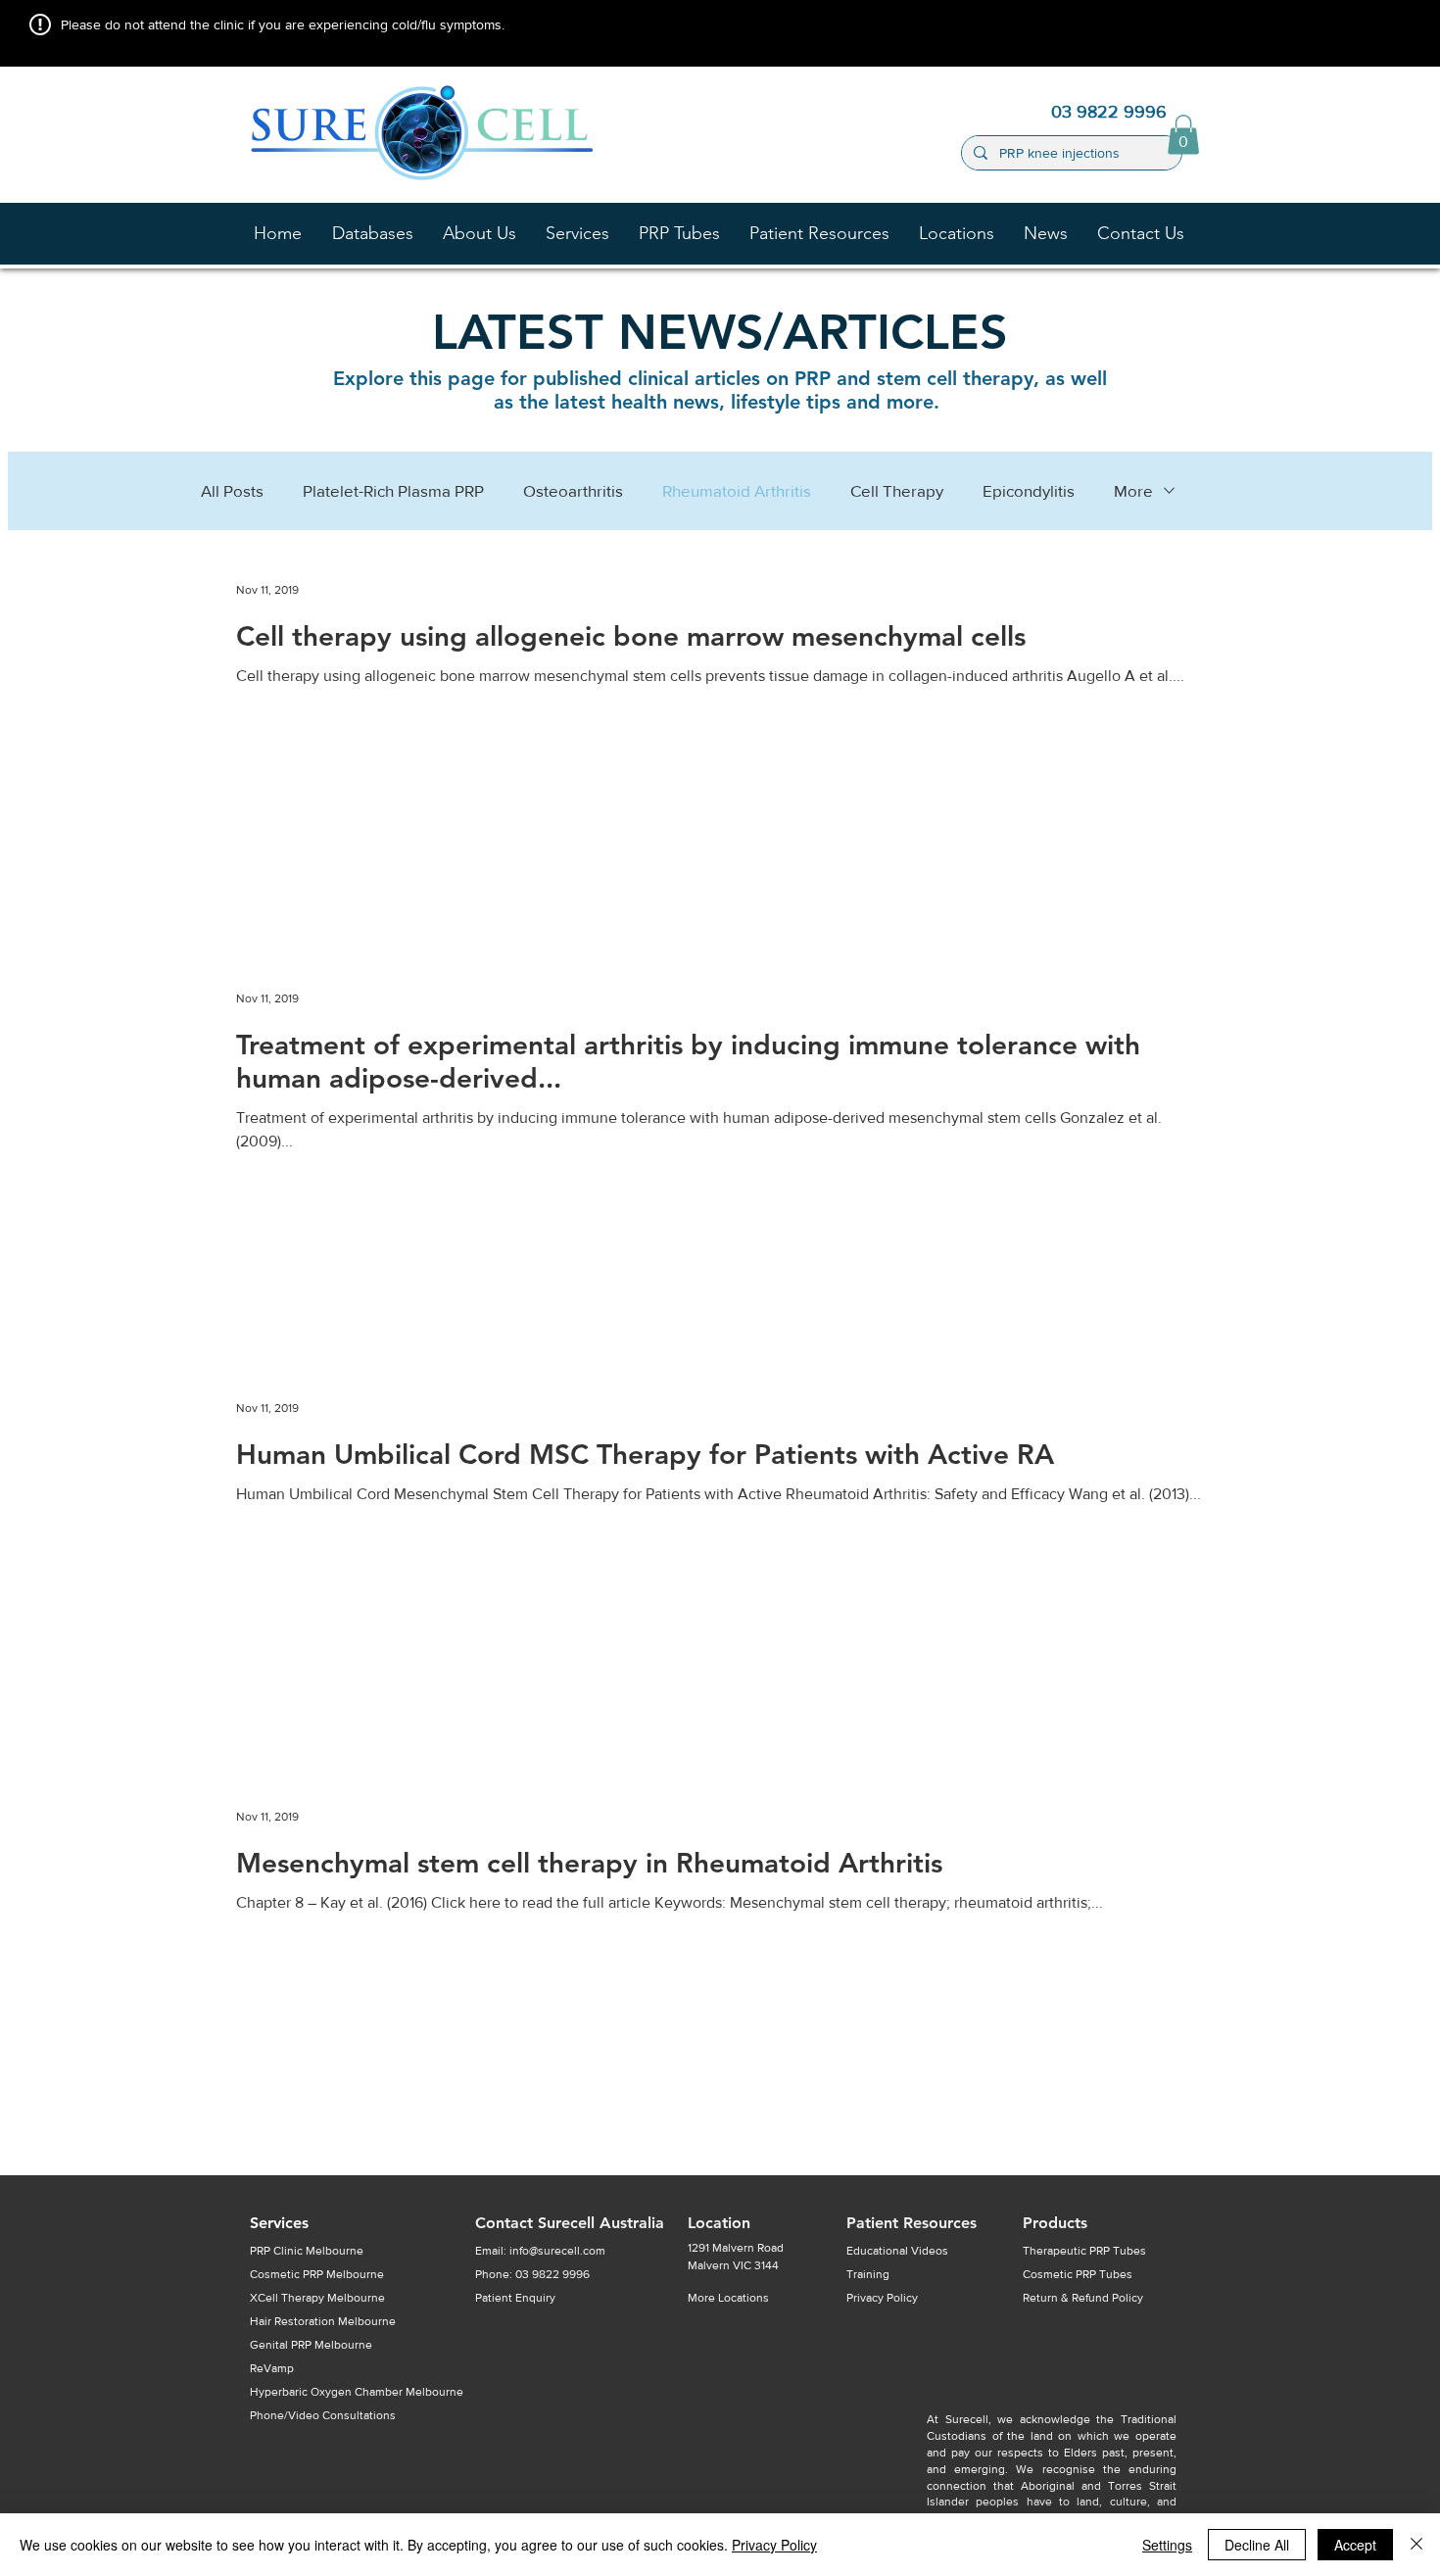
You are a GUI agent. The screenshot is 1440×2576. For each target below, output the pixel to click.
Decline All (1257, 2545)
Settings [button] (1167, 2545)
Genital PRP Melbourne (311, 2345)
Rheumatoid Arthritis (737, 490)
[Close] (1416, 2545)
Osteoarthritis (573, 490)
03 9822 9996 (552, 2274)
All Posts (232, 490)
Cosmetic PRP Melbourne (317, 2274)
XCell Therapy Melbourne (317, 2298)
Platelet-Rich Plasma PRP (393, 490)
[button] (480, 233)
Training (868, 2274)
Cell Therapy (897, 490)
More (1133, 490)
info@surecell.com (557, 2251)
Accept (1355, 2545)
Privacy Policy (774, 2545)
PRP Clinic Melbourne (307, 2251)
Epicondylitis (1029, 490)
